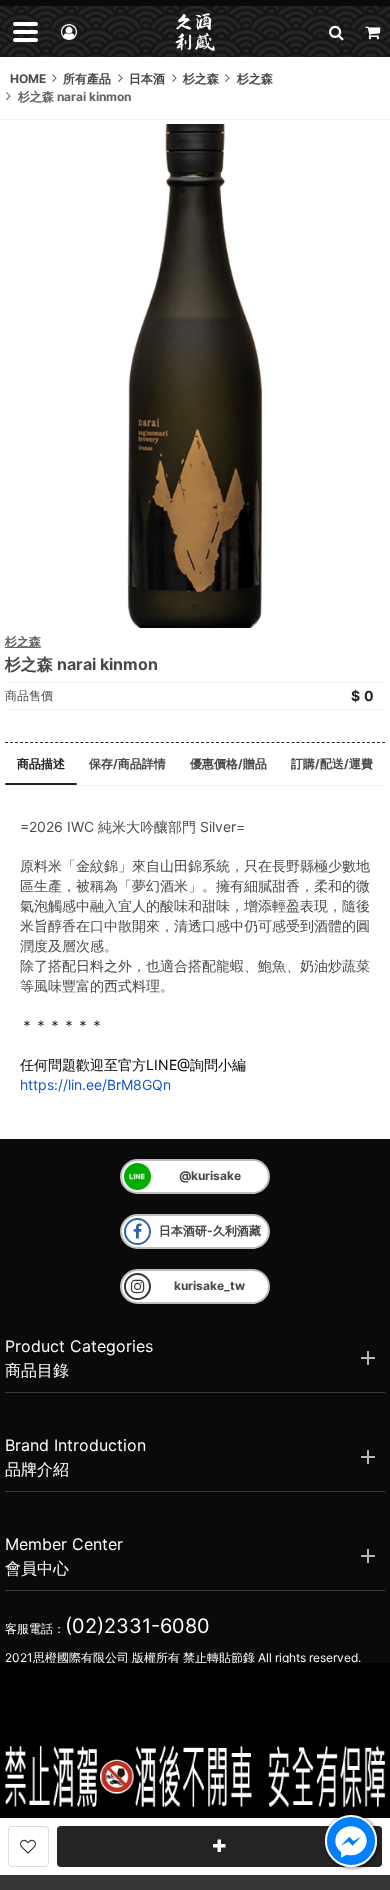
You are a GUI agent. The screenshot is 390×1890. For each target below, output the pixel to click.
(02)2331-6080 (137, 1626)
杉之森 (23, 641)
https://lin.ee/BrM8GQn (95, 1084)
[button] (336, 31)
